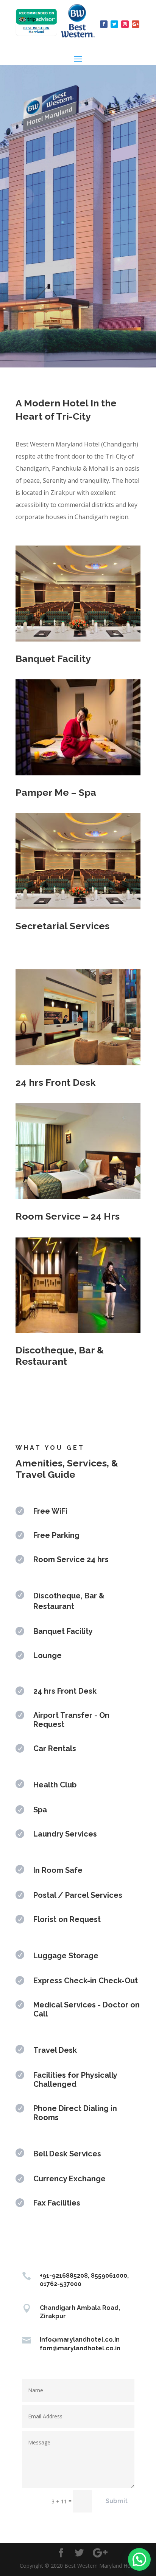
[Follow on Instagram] (125, 24)
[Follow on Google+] (136, 24)
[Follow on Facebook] (104, 24)
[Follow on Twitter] (114, 24)
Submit (117, 2501)
